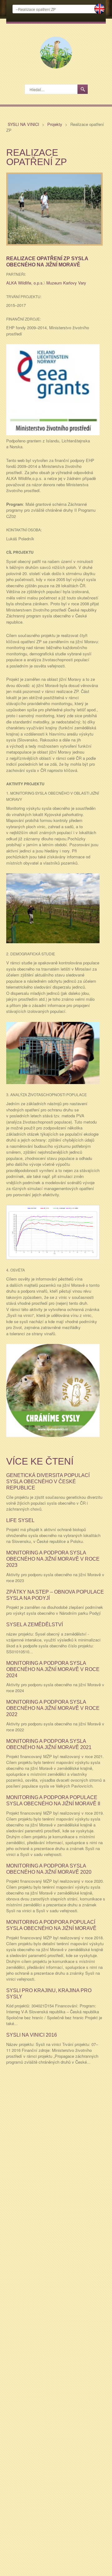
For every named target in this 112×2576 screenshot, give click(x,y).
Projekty (55, 124)
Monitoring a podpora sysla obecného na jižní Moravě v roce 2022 (53, 1708)
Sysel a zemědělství (35, 1625)
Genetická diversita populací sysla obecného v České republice (48, 1482)
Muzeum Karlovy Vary (66, 283)
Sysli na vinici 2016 (32, 2035)
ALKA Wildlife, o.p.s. (25, 283)
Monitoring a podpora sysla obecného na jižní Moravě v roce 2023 (53, 1559)
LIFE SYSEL (20, 1520)
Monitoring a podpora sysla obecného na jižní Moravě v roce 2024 (53, 1669)
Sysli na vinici (24, 124)
